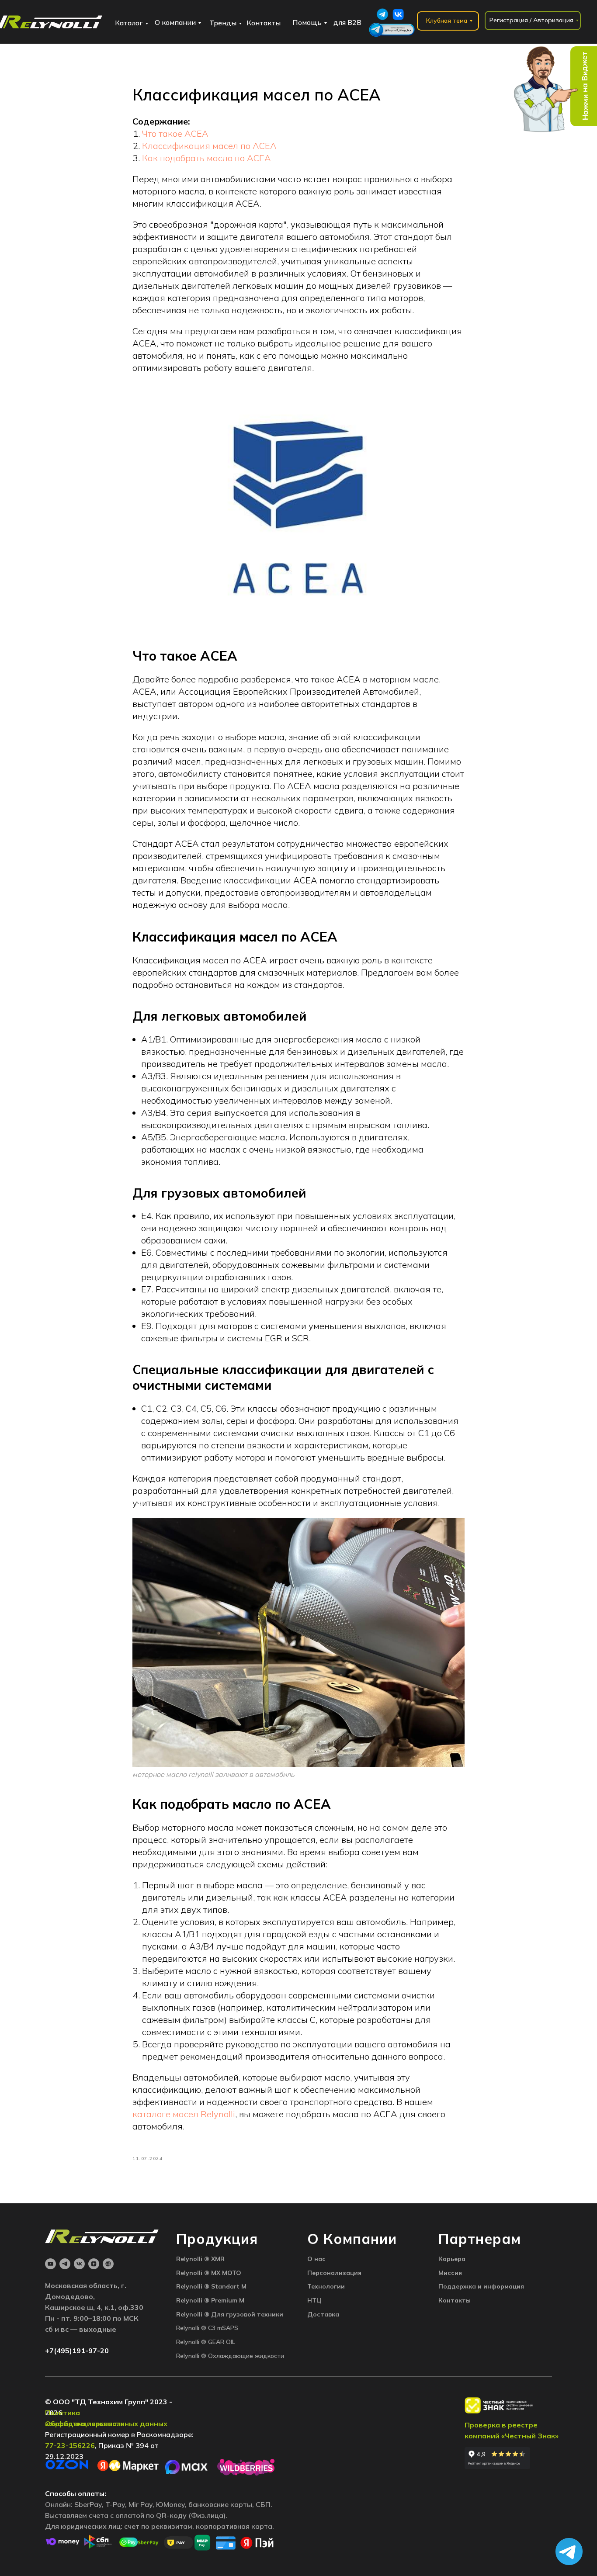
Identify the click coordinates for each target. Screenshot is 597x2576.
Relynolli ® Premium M (210, 2300)
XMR (218, 2259)
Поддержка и (461, 2286)
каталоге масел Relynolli (184, 2114)
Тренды (223, 23)
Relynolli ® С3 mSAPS (207, 2328)
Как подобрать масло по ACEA (207, 158)
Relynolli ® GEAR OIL (206, 2342)
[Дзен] (94, 2264)
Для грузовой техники (247, 2314)
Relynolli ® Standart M (211, 2286)
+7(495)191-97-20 (77, 2351)
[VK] (79, 2264)
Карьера (452, 2259)
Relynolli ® (194, 2259)
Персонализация (334, 2273)
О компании (175, 22)
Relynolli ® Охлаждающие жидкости (230, 2356)
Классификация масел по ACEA (209, 146)
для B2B (347, 22)
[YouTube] (50, 2264)
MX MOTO (226, 2273)
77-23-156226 (70, 2445)
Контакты (264, 23)
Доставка (323, 2314)
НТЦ (314, 2300)
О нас (316, 2259)
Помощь (307, 22)
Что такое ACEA (175, 133)
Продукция (217, 2239)
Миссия (450, 2273)
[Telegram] (65, 2264)
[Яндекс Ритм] (108, 2264)
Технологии (326, 2286)
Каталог (129, 23)
